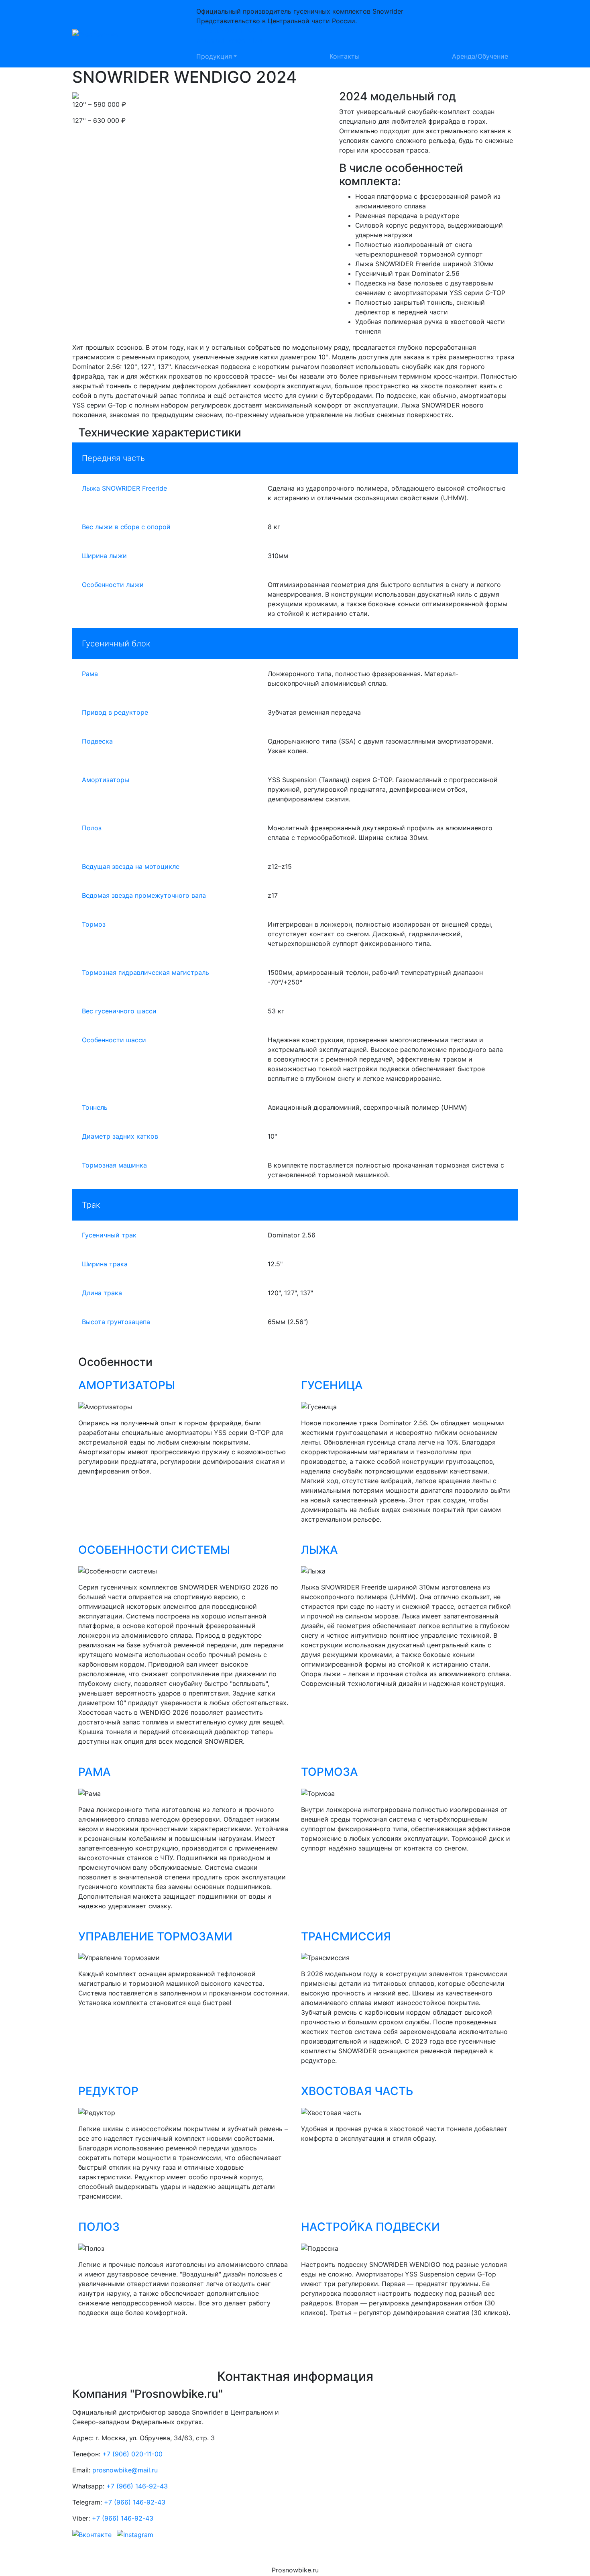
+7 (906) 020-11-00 (226, 31)
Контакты (345, 56)
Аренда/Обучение (480, 56)
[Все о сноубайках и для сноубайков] (123, 34)
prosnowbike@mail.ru (229, 40)
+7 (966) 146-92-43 (137, 2486)
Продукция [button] (214, 56)
